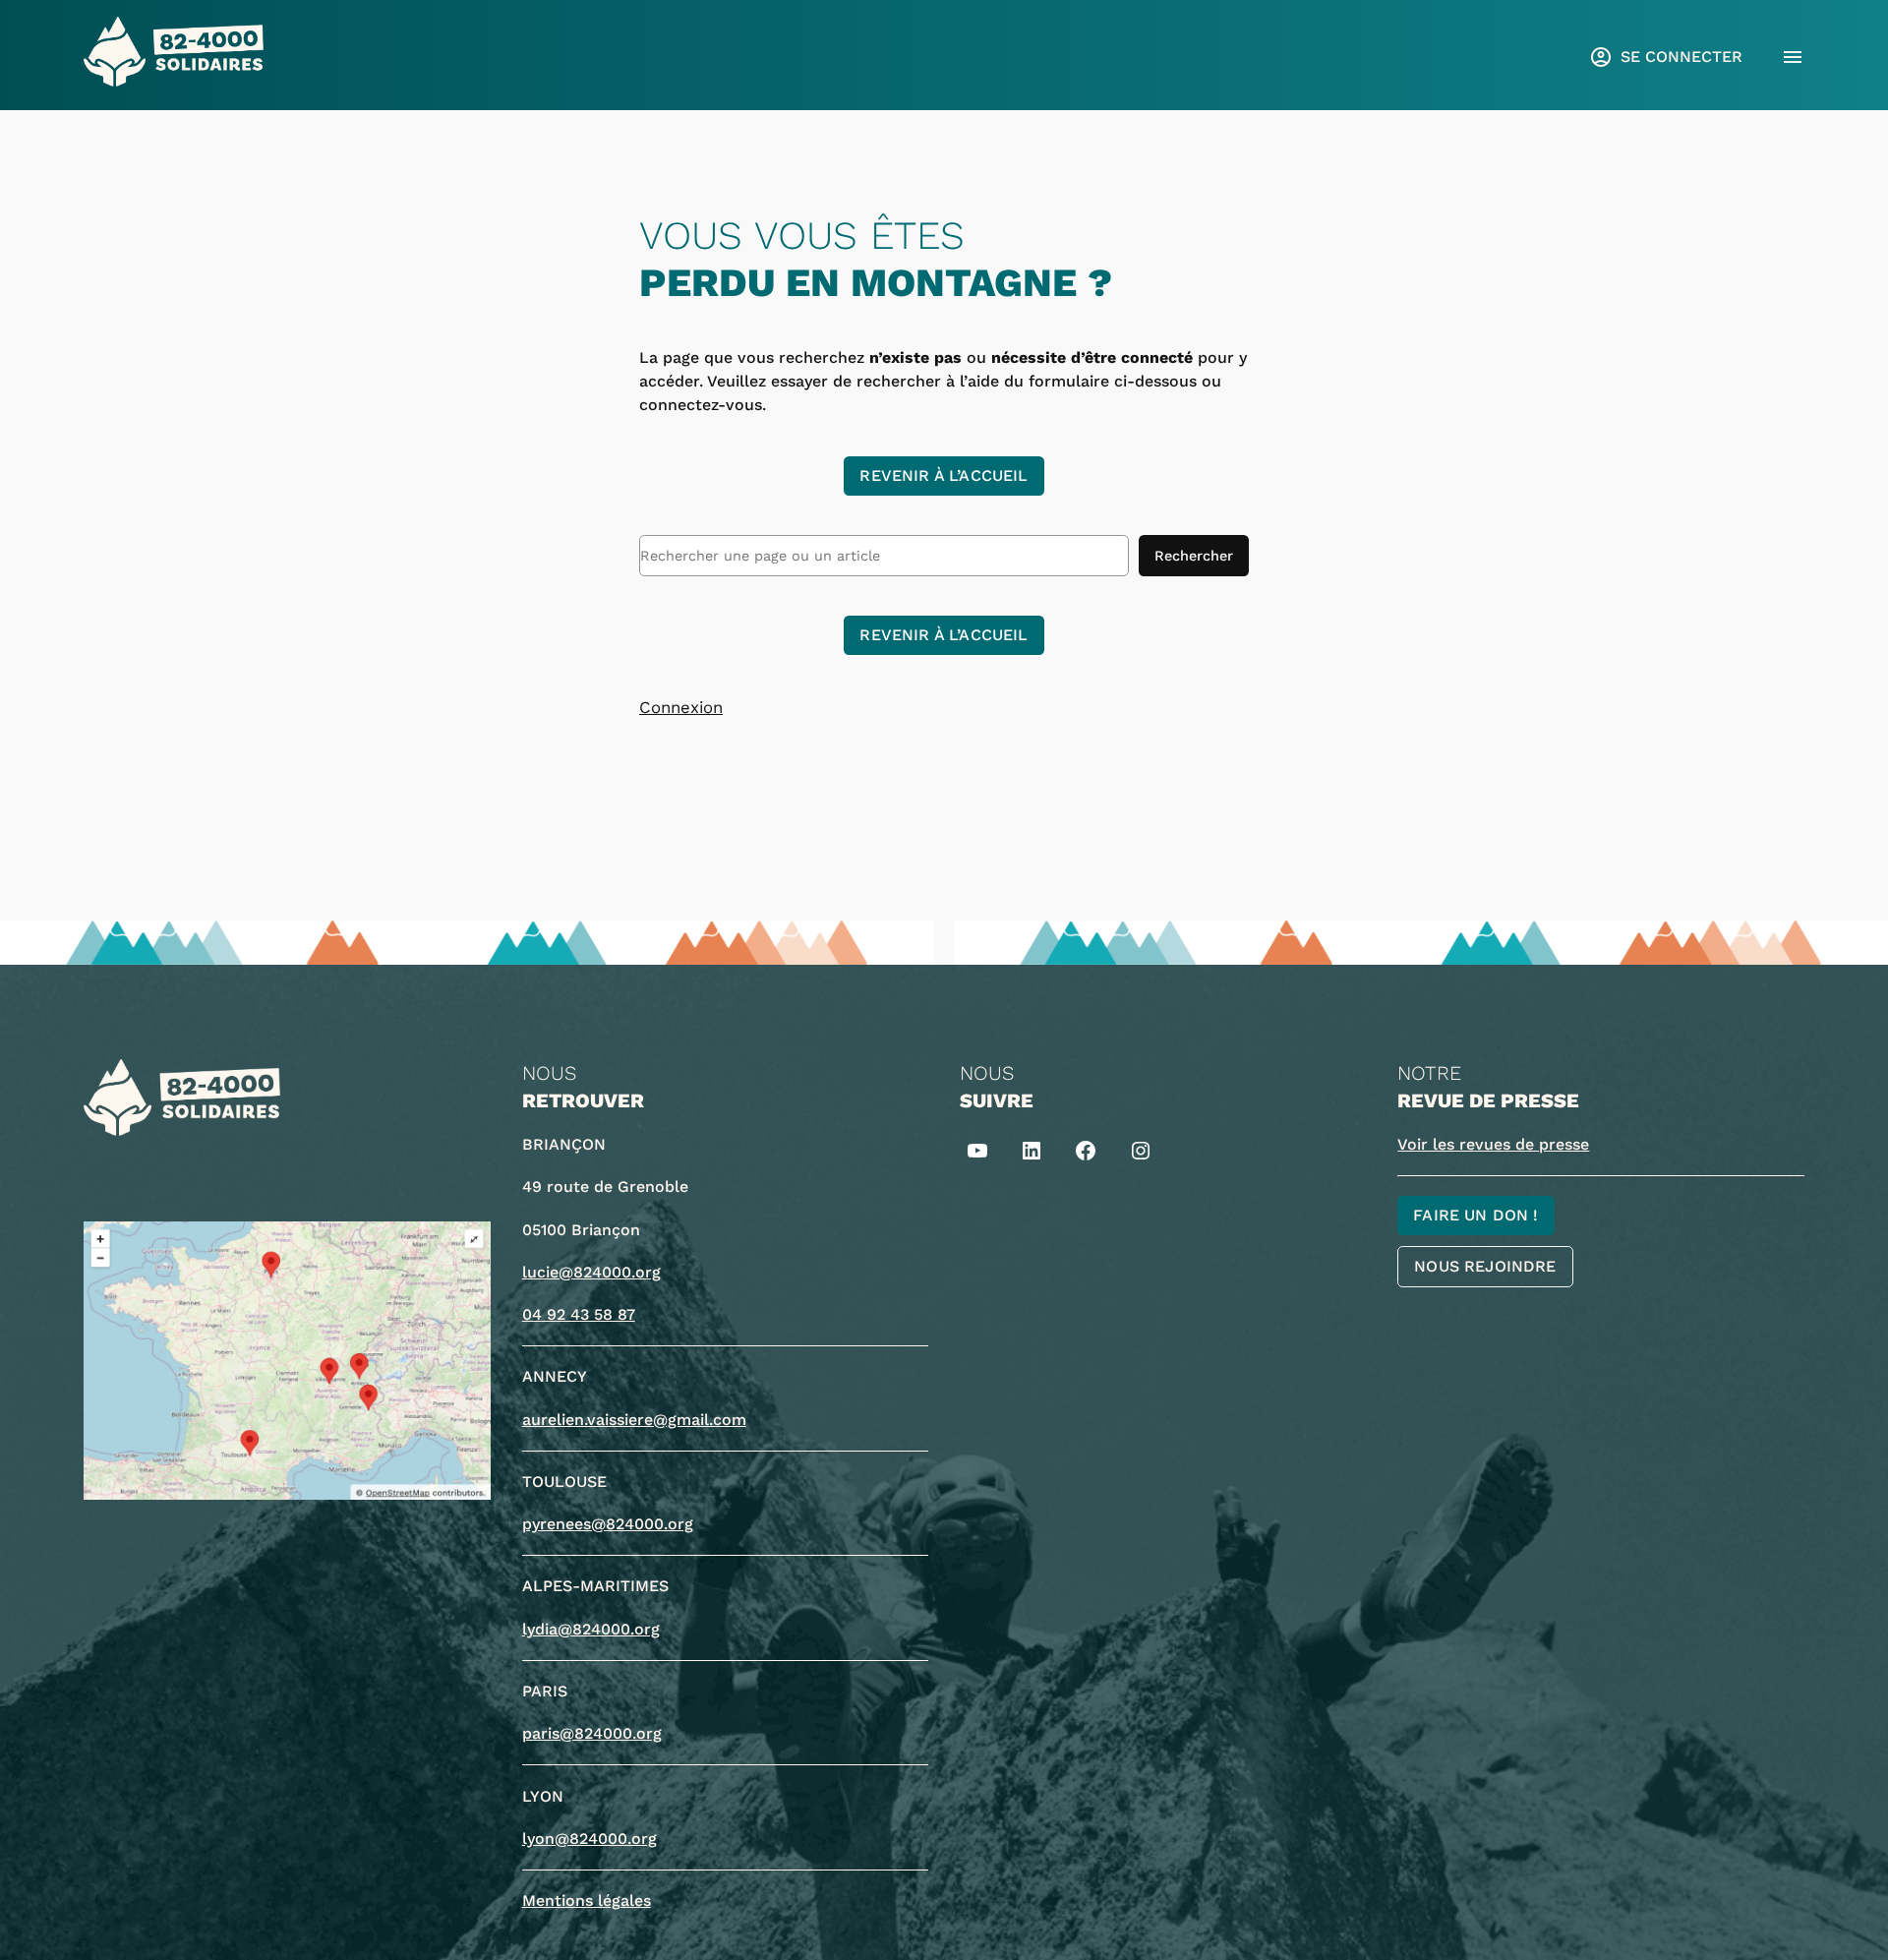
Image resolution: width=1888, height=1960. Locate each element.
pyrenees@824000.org (608, 1524)
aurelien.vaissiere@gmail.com (634, 1420)
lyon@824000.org (590, 1839)
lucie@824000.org (591, 1272)
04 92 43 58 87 (579, 1314)
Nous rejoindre (1485, 1266)
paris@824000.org (592, 1733)
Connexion (681, 707)
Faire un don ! (1475, 1215)
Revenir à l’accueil (944, 475)
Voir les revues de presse (1493, 1144)
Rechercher (1194, 556)
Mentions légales (587, 1901)
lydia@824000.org (591, 1629)
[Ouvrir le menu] (1793, 57)
